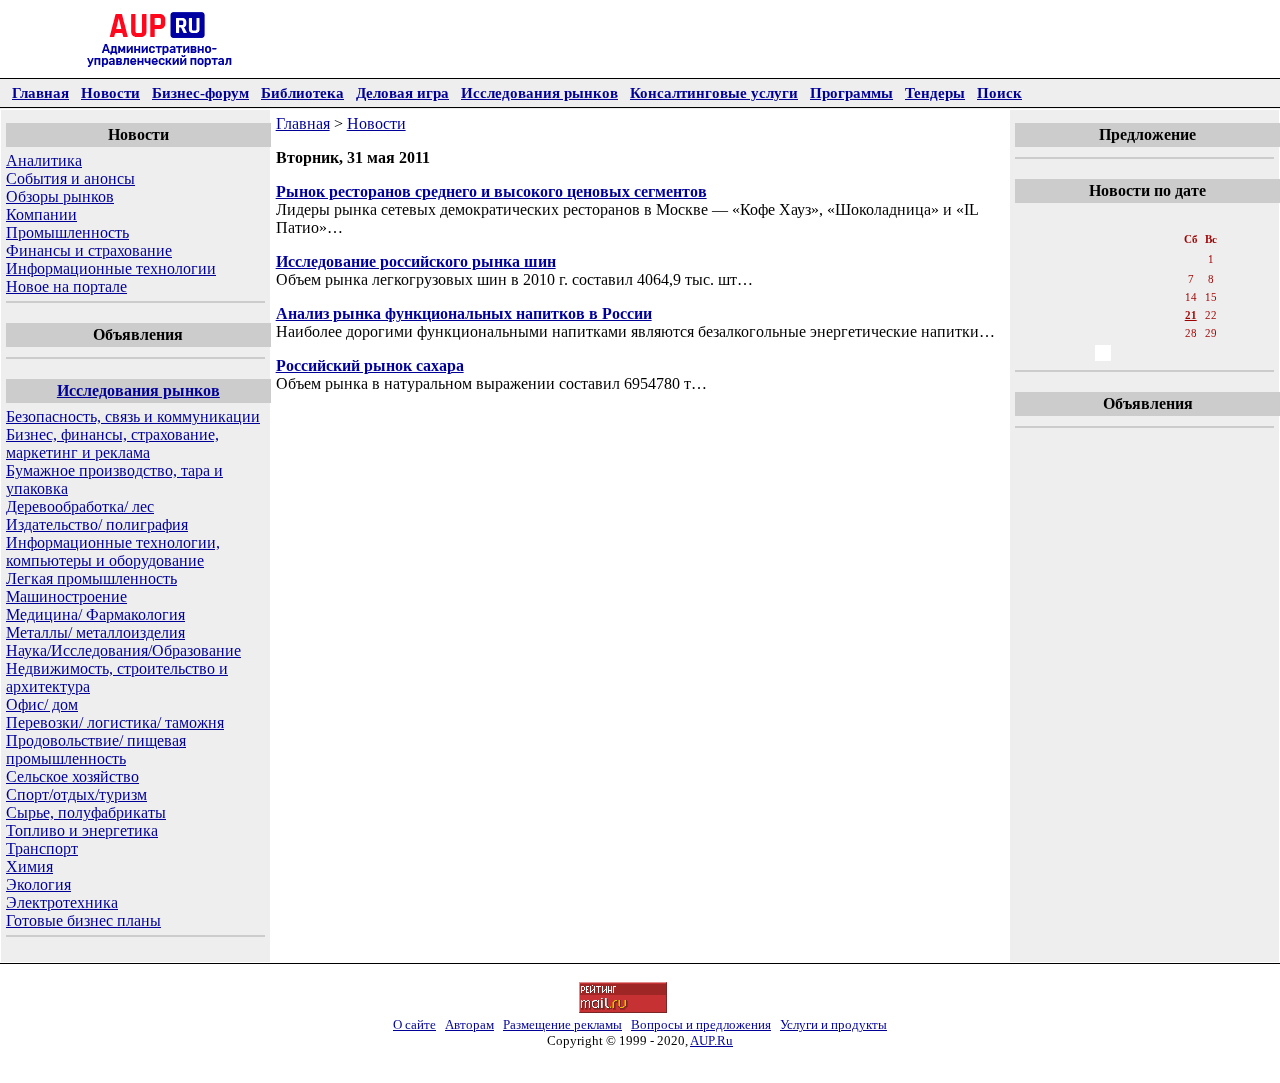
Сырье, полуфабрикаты (86, 812)
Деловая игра (402, 92)
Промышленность (67, 232)
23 (1081, 333)
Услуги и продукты (833, 1024)
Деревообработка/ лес (80, 506)
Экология (38, 884)
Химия (29, 866)
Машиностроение (66, 596)
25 (1125, 333)
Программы (851, 92)
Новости (110, 92)
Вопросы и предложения (701, 1024)
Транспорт (42, 848)
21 (1191, 315)
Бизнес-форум (200, 92)
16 (1081, 315)
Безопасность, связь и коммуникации (133, 416)
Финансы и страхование (89, 250)
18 (1125, 315)
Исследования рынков (539, 92)
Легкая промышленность (91, 578)
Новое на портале (66, 286)
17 (1103, 315)
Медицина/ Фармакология (95, 614)
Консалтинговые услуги (714, 92)
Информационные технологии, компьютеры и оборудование (113, 551)
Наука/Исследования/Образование (123, 650)
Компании (41, 214)
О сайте (414, 1024)
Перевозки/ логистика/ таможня (115, 722)
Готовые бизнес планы (83, 920)
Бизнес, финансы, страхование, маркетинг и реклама (112, 443)
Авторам (469, 1024)
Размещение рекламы (562, 1024)
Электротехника (62, 902)
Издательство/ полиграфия (97, 524)
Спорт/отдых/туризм (76, 794)
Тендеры (935, 92)
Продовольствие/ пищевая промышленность (96, 749)
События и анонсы (70, 178)
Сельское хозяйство (72, 776)
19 (1147, 315)
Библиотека (302, 92)
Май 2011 (1146, 219)
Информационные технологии (111, 268)
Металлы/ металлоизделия (95, 632)
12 (1147, 297)
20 (1169, 315)
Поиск (999, 92)
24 (1103, 333)
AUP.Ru (711, 1040)
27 (1169, 333)
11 (1124, 297)
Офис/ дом (42, 704)
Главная (40, 92)
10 (1103, 297)
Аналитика (44, 160)
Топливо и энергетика (82, 830)
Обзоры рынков (60, 196)
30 (1081, 353)
